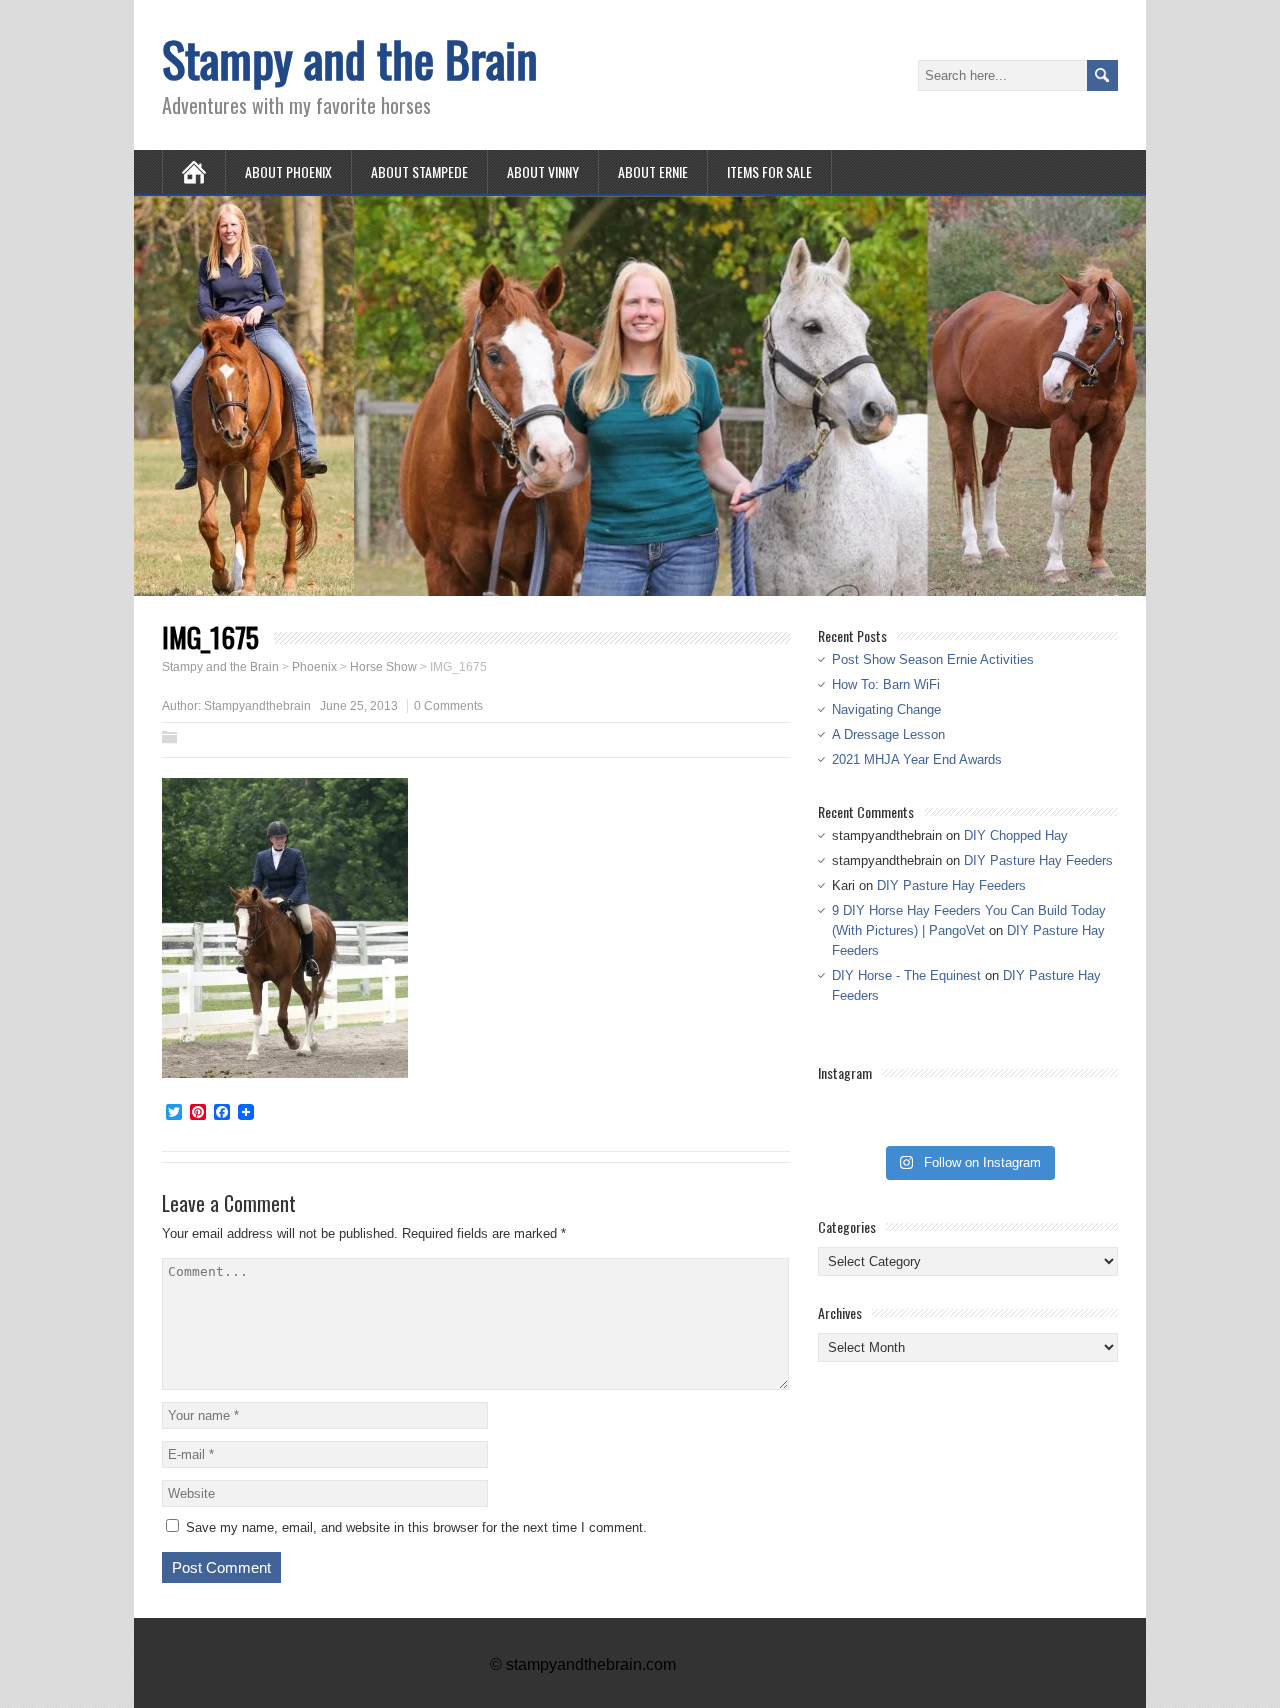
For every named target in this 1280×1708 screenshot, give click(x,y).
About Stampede (419, 171)
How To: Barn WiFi (886, 684)
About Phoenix (288, 171)
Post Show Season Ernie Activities (933, 659)
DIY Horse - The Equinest (906, 975)
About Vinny (543, 171)
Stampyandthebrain (257, 706)
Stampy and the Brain (350, 58)
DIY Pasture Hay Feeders (1038, 860)
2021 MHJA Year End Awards (917, 759)
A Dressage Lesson (888, 734)
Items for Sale (769, 171)
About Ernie (653, 171)
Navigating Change (886, 709)
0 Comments (448, 706)
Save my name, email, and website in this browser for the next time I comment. (416, 1527)
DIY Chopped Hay (1016, 835)
